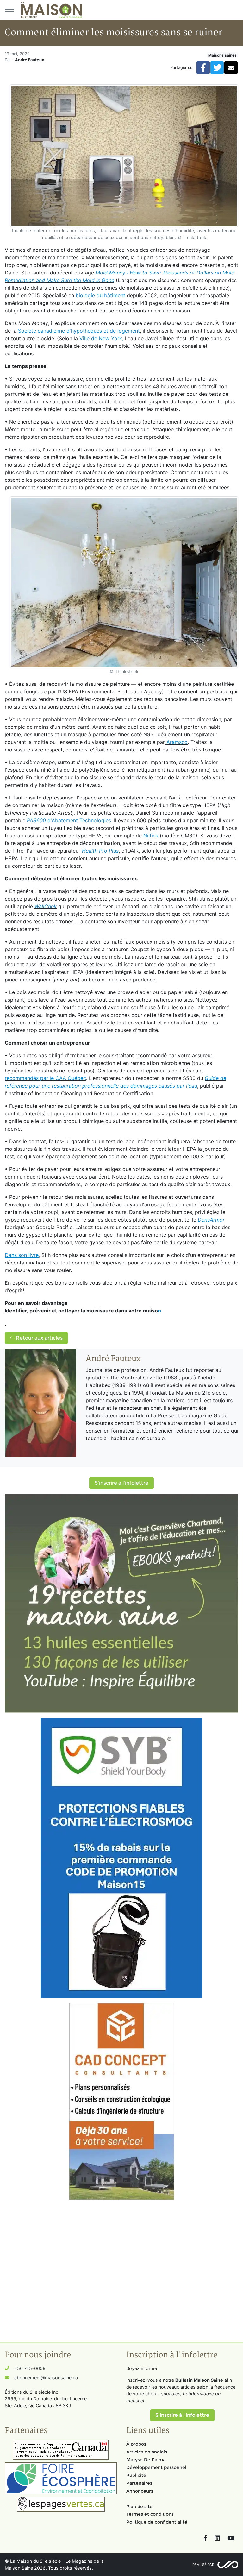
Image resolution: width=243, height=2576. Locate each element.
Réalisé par (203, 2565)
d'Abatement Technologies (69, 820)
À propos (136, 2444)
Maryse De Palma (146, 2460)
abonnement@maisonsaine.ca (46, 2377)
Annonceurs (140, 2491)
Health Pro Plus (100, 851)
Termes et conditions (150, 2514)
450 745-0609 (30, 2368)
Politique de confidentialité (157, 2522)
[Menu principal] (9, 10)
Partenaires (139, 2483)
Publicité (136, 2475)
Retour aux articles (39, 1338)
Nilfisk (151, 836)
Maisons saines (222, 55)
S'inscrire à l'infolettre (121, 1483)
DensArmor (211, 1220)
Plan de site (139, 2507)
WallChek (46, 906)
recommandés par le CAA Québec (45, 1078)
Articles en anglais (147, 2452)
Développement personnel (156, 2467)
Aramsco (176, 742)
